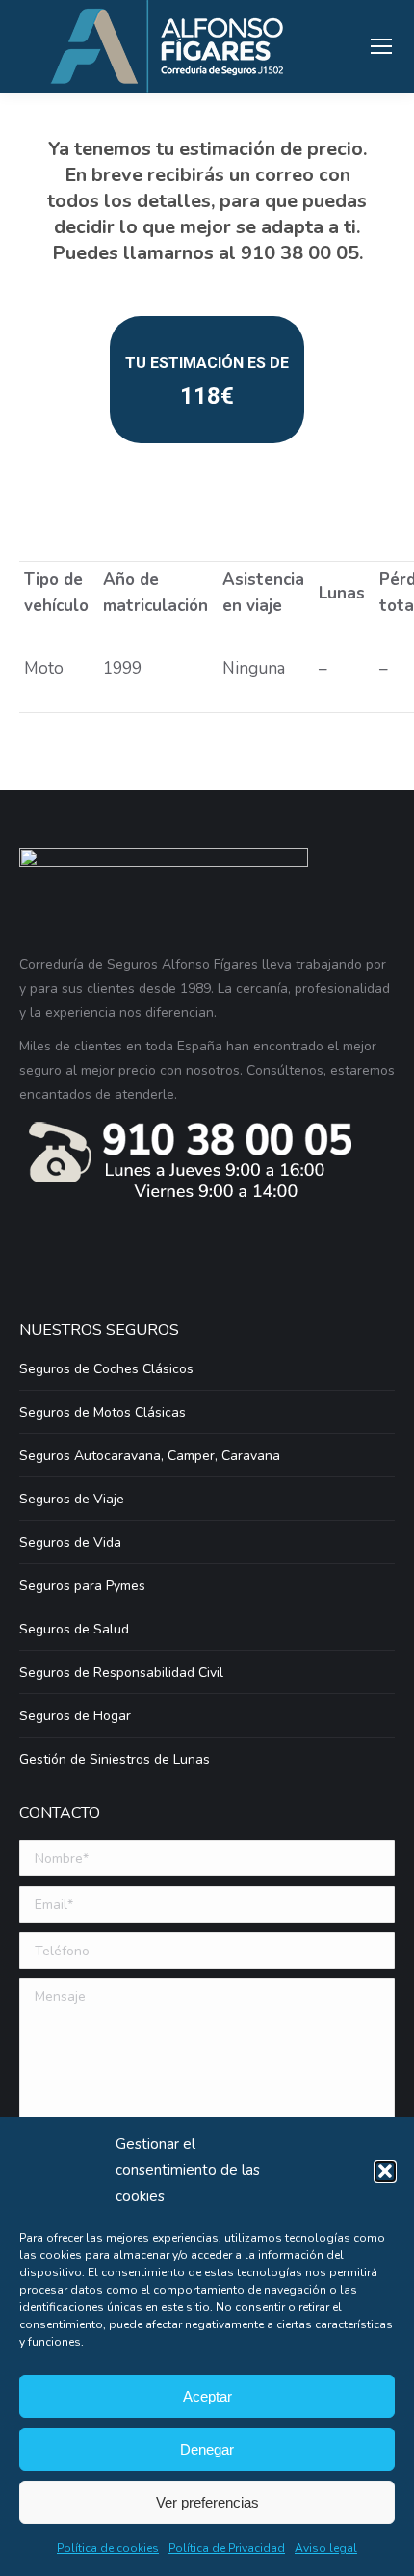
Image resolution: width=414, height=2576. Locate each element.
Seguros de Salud (74, 1629)
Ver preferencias (207, 2502)
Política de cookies (108, 2548)
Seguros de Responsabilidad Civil (121, 1673)
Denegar (207, 2449)
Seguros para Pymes (82, 1586)
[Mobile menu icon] (381, 46)
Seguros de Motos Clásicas (103, 1412)
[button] (385, 2171)
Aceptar (207, 2396)
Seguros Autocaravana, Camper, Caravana (150, 1456)
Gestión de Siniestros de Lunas (115, 1759)
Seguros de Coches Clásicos (106, 1369)
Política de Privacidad (227, 2548)
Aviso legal (326, 2548)
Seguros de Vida (70, 1542)
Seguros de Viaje (72, 1499)
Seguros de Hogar (75, 1716)
